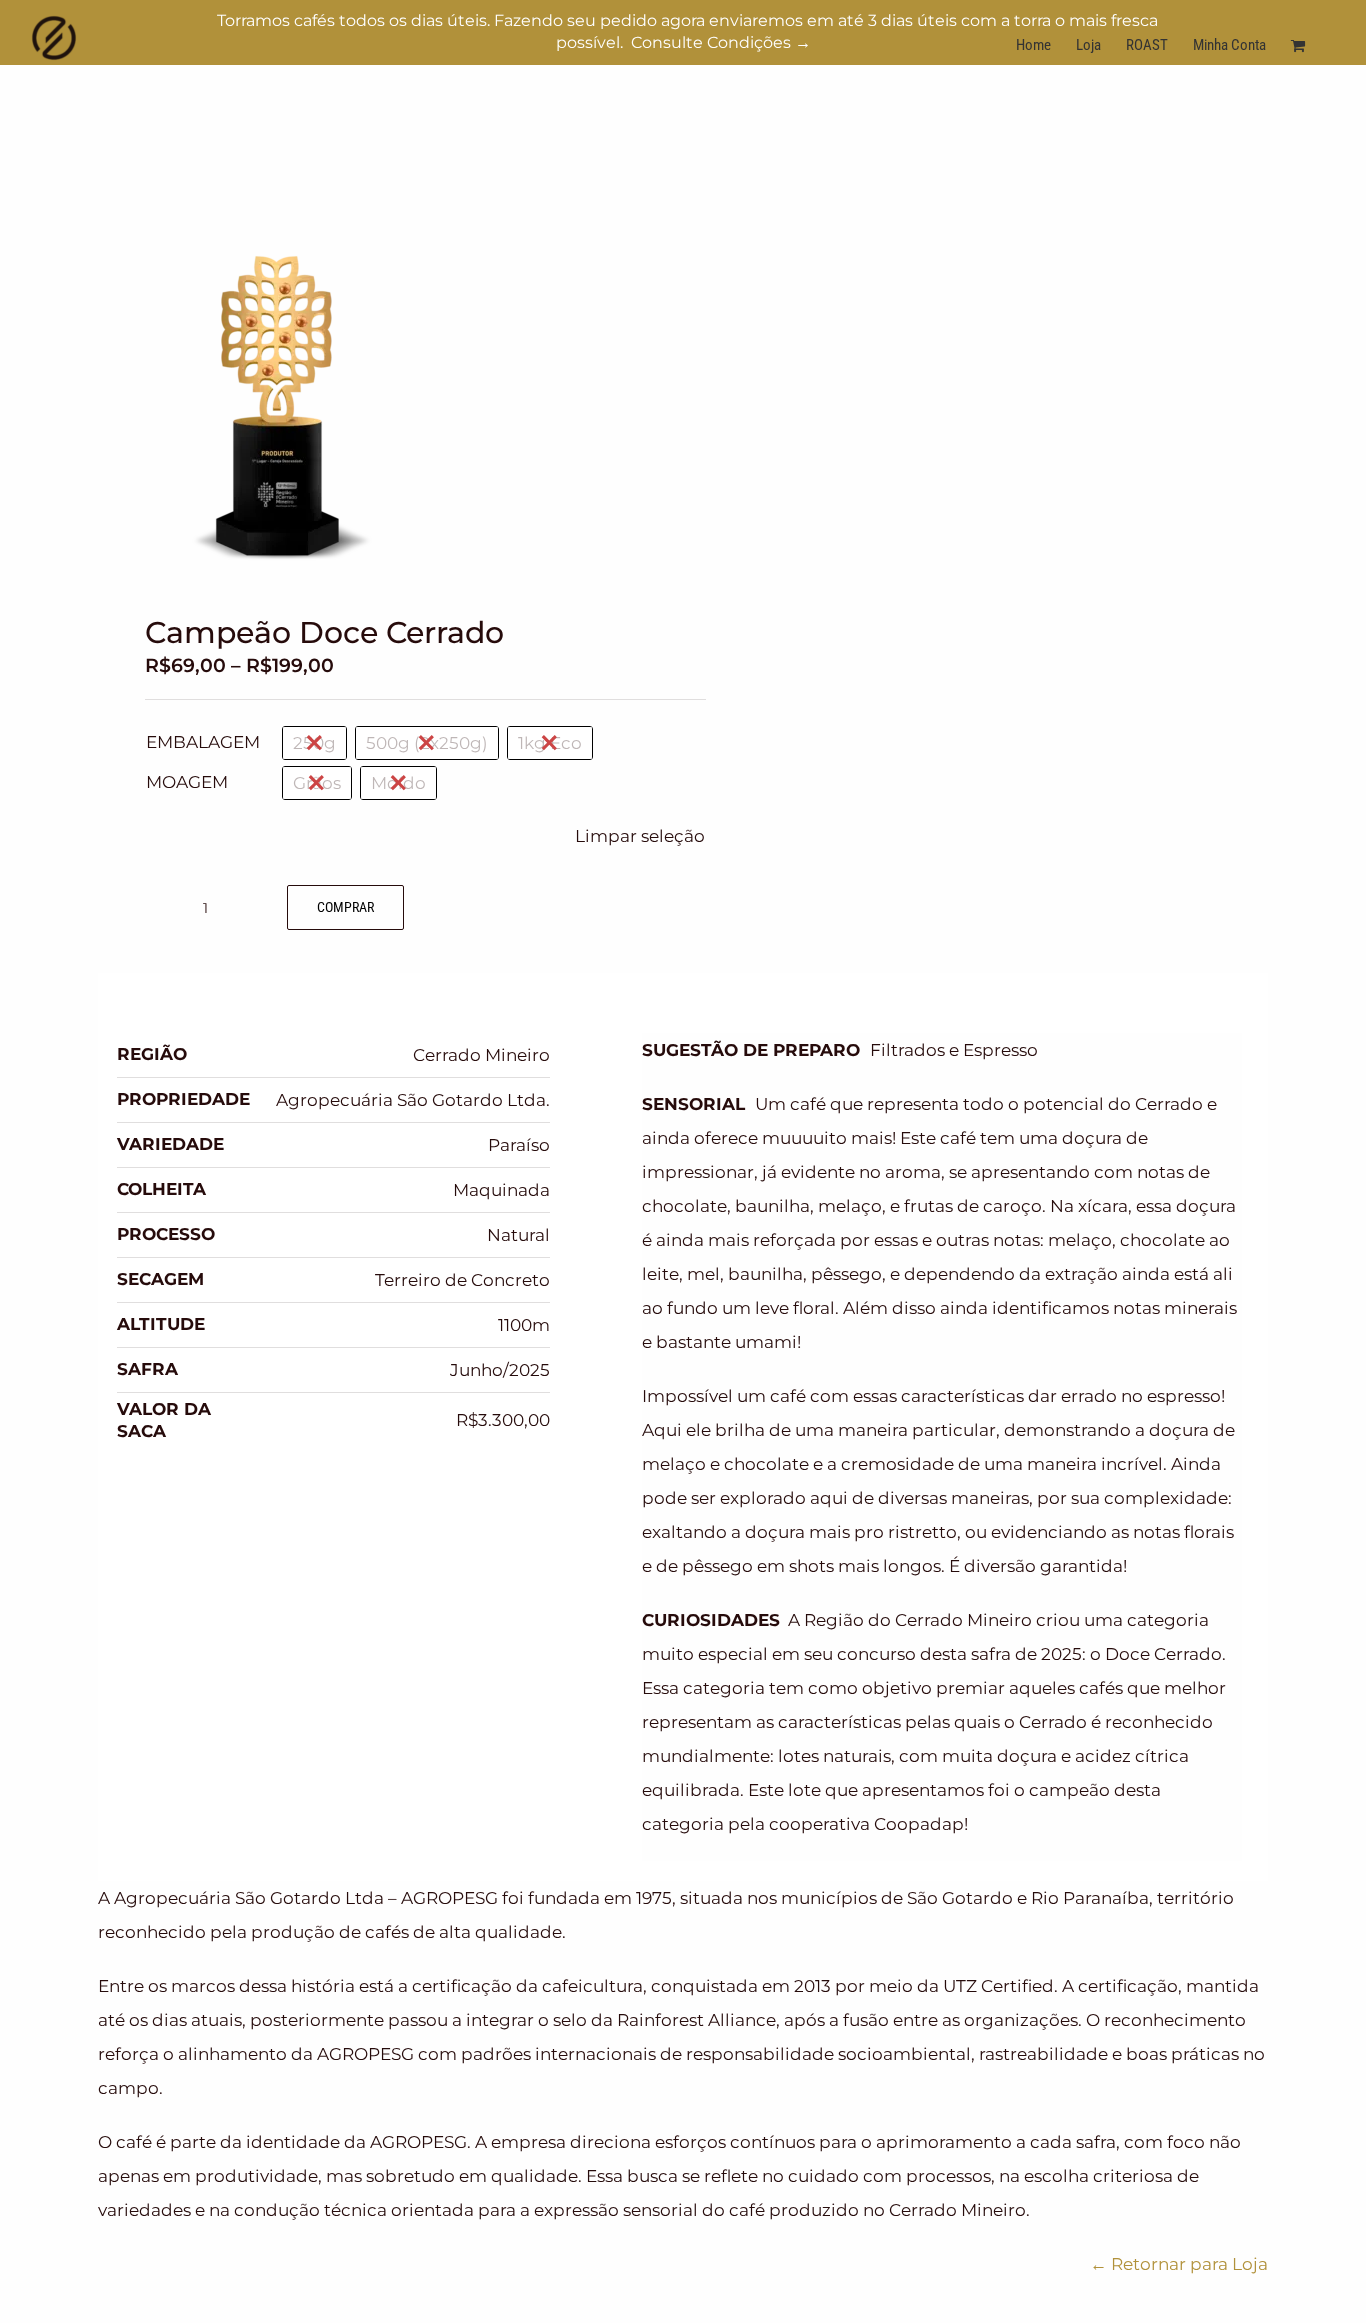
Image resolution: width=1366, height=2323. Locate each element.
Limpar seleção (640, 836)
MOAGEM (187, 782)
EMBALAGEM (203, 742)
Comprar (345, 907)
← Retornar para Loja (1179, 2264)
